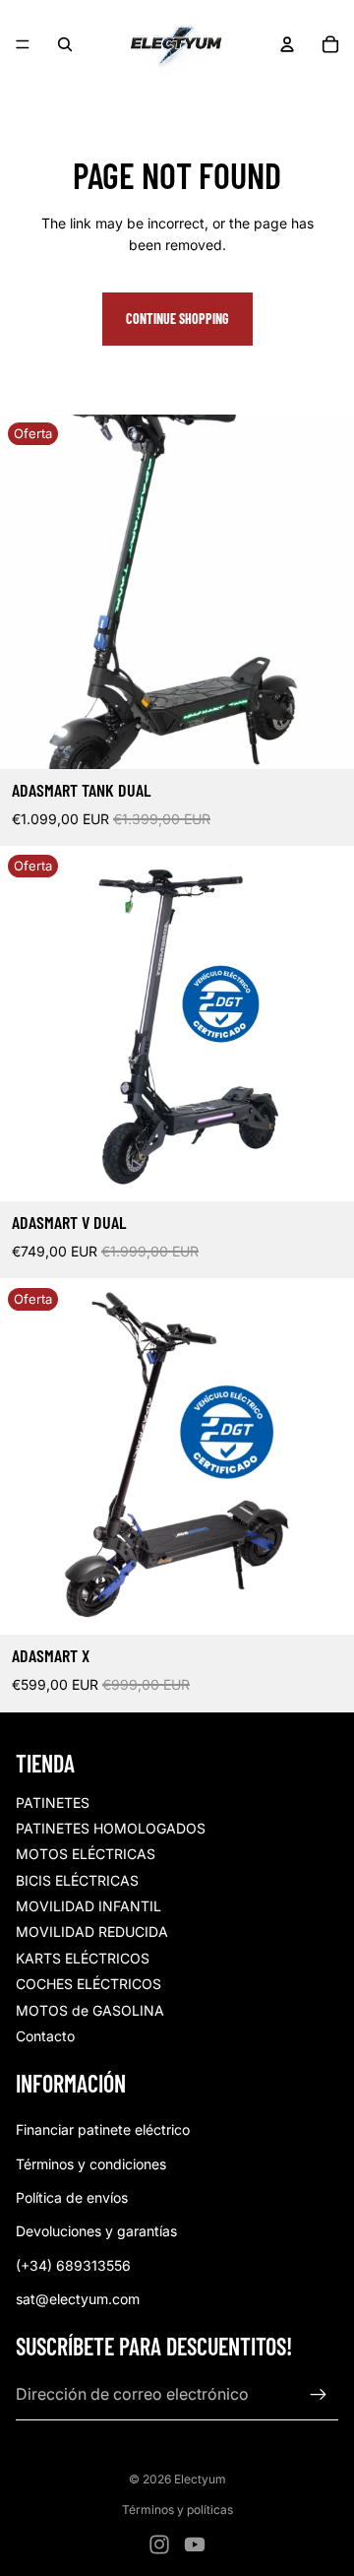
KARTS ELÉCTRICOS (83, 1958)
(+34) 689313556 (73, 2265)
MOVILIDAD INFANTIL (88, 1906)
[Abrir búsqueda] (65, 44)
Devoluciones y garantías (96, 2231)
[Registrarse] (319, 2395)
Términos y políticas (177, 2510)
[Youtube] (195, 2544)
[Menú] (23, 44)
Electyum (200, 2479)
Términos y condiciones (91, 2164)
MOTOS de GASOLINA (90, 2010)
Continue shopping (177, 319)
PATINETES (53, 1803)
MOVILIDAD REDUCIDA (92, 1932)
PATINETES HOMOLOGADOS (111, 1828)
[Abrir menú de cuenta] (287, 44)
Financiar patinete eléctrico (103, 2129)
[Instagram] (159, 2544)
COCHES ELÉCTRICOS (88, 1984)
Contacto (45, 2036)
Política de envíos (72, 2197)
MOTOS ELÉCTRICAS (86, 1854)
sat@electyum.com (78, 2299)
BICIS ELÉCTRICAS (77, 1880)
